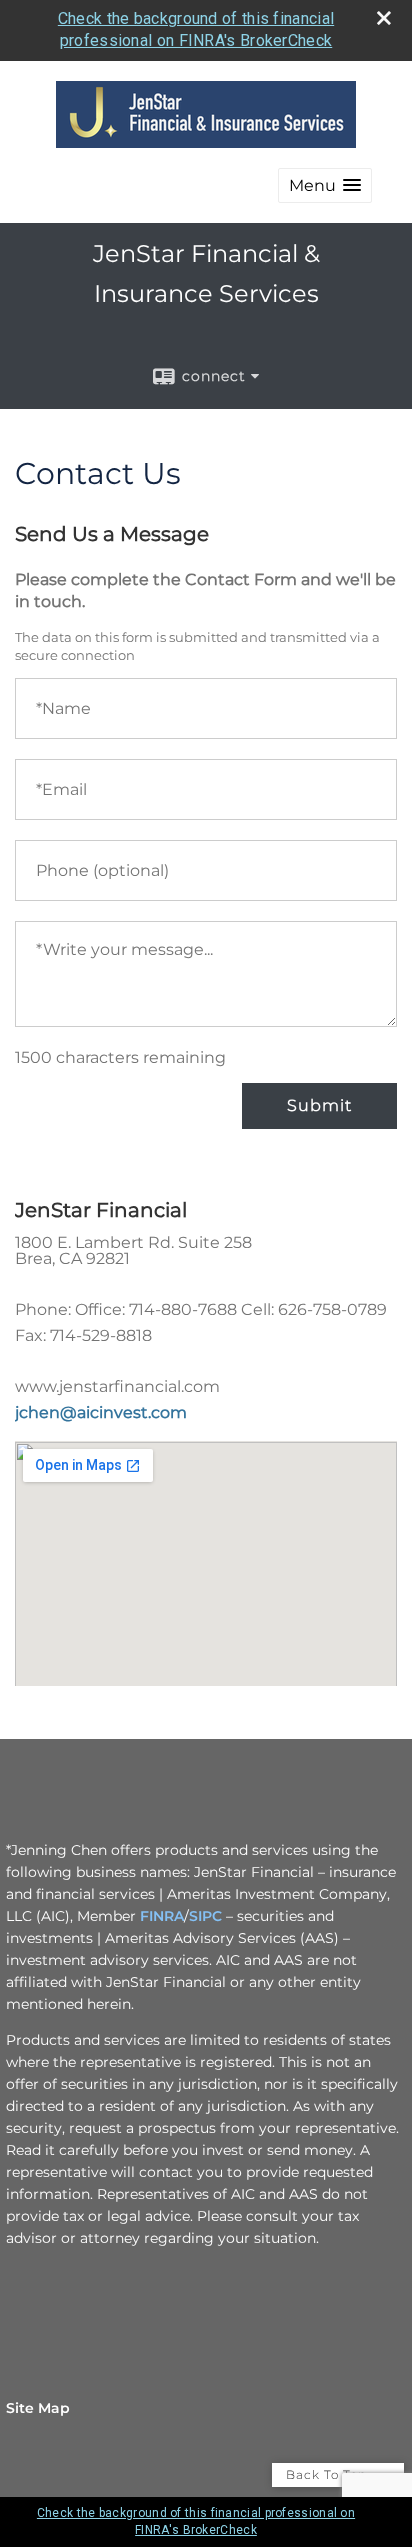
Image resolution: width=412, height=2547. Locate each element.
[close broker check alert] (384, 18)
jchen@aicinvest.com (101, 1412)
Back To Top (328, 2474)
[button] (325, 185)
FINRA (162, 1916)
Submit (319, 1105)
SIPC (205, 1916)
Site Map (38, 2408)
